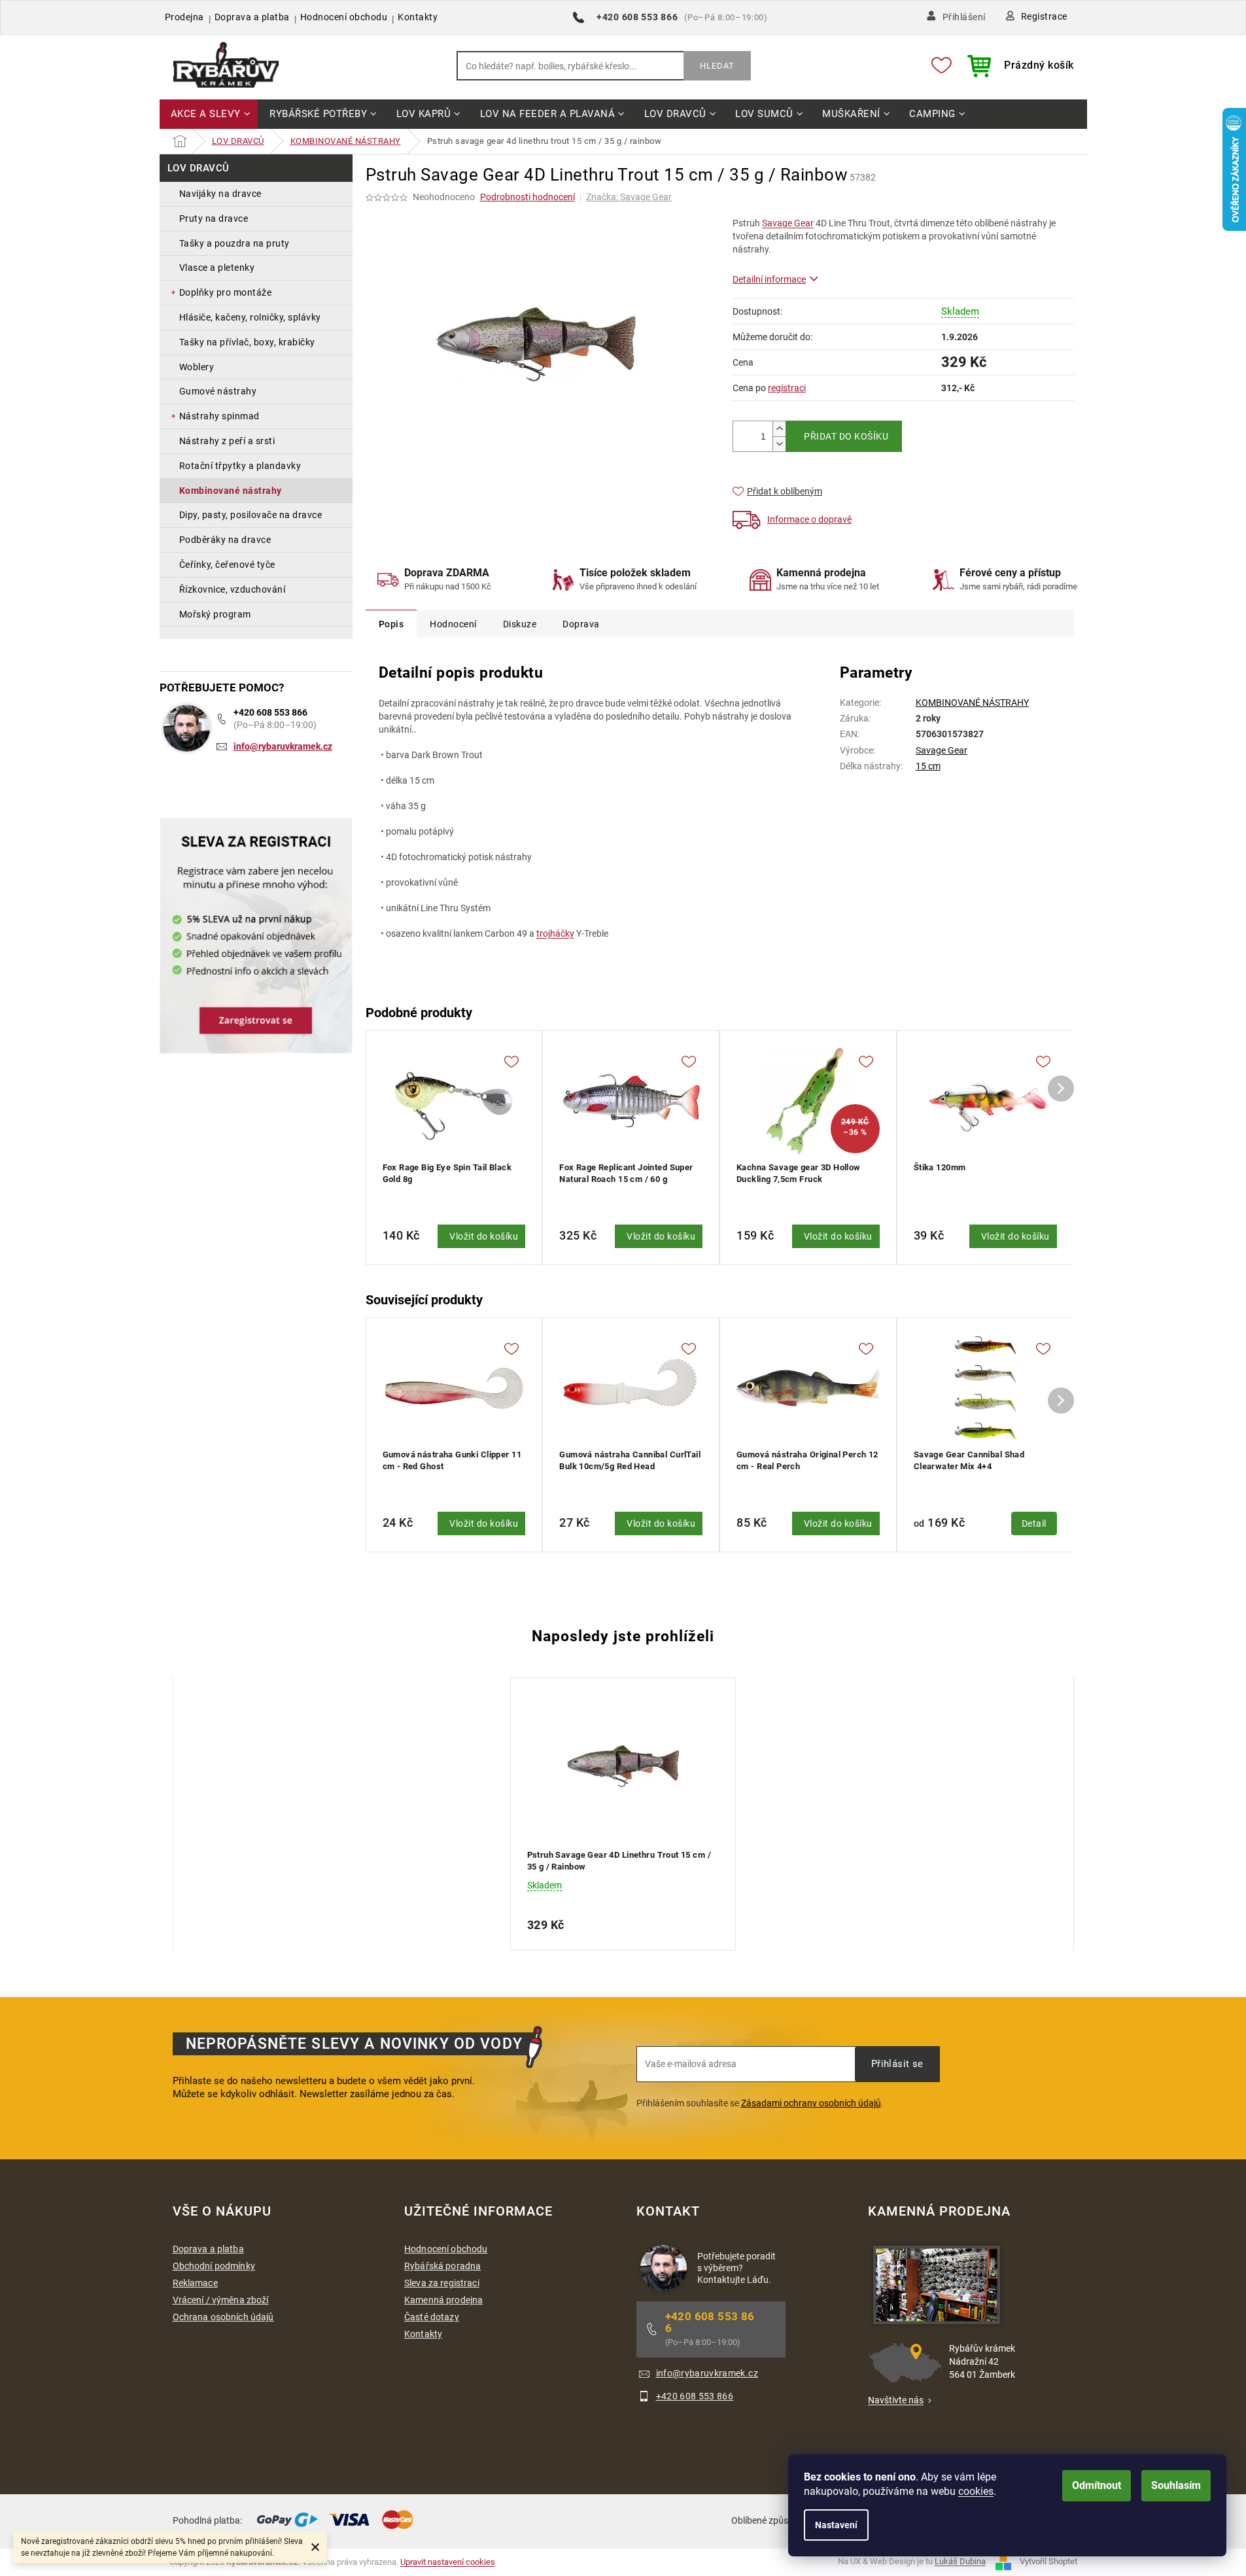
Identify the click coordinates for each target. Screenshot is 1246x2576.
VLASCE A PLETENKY (217, 268)
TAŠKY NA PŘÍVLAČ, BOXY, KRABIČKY (247, 342)
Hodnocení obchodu (344, 17)
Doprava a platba (252, 17)
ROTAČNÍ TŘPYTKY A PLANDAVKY (240, 466)
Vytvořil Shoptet (1048, 2562)
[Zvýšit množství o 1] (779, 429)
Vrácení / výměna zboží (221, 2300)
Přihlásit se (897, 2064)
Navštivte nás (896, 2400)
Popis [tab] (391, 624)
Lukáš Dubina (960, 2562)
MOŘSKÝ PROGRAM (215, 614)
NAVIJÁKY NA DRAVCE (220, 194)
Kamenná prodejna (443, 2300)
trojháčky (555, 933)
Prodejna (184, 17)
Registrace (1044, 16)
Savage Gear (788, 223)
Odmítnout (1097, 2485)
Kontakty (418, 17)
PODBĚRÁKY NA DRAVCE (225, 540)
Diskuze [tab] (520, 624)
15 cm (928, 766)
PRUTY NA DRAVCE (214, 218)
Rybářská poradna (442, 2266)
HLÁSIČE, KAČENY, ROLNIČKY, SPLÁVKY (250, 317)
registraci (787, 388)
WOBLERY (197, 367)
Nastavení (836, 2525)
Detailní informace (769, 279)
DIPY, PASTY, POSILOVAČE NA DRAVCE (251, 515)
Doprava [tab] (581, 624)
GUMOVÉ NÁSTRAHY (218, 391)
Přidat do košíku (846, 436)
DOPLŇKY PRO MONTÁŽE (226, 292)
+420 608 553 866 (270, 712)
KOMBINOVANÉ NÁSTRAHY (231, 491)
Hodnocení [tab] (453, 624)
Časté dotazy (432, 2317)
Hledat (717, 66)
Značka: (629, 197)
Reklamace (195, 2283)
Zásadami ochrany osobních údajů (811, 2103)
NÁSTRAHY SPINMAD (219, 416)
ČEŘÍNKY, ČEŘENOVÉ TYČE (227, 565)
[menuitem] (209, 115)
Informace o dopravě (809, 519)
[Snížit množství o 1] (779, 444)
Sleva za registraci (442, 2283)
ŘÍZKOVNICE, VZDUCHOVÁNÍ (233, 589)
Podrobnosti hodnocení (528, 197)
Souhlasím (1176, 2485)
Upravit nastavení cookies (448, 2562)
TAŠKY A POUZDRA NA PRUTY (234, 243)
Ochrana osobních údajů (223, 2317)
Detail (1034, 1523)
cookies (976, 2491)
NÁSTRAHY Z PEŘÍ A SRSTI (227, 441)
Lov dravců (199, 168)
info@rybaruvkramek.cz (283, 746)
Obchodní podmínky (214, 2266)
